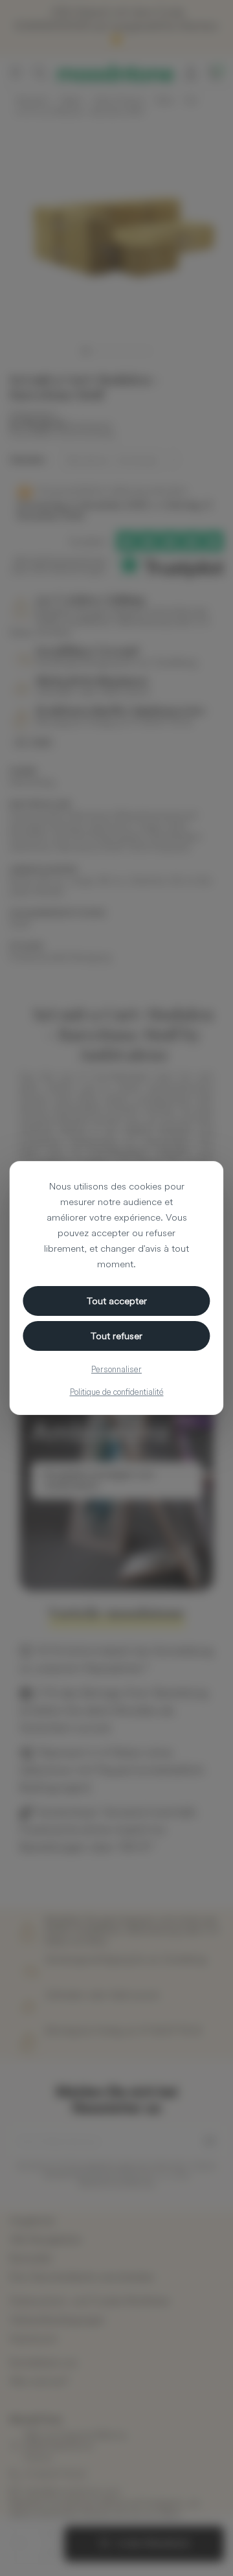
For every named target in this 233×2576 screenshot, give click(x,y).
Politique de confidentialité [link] (117, 1392)
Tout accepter (117, 1301)
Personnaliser (116, 1369)
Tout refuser (116, 1336)
